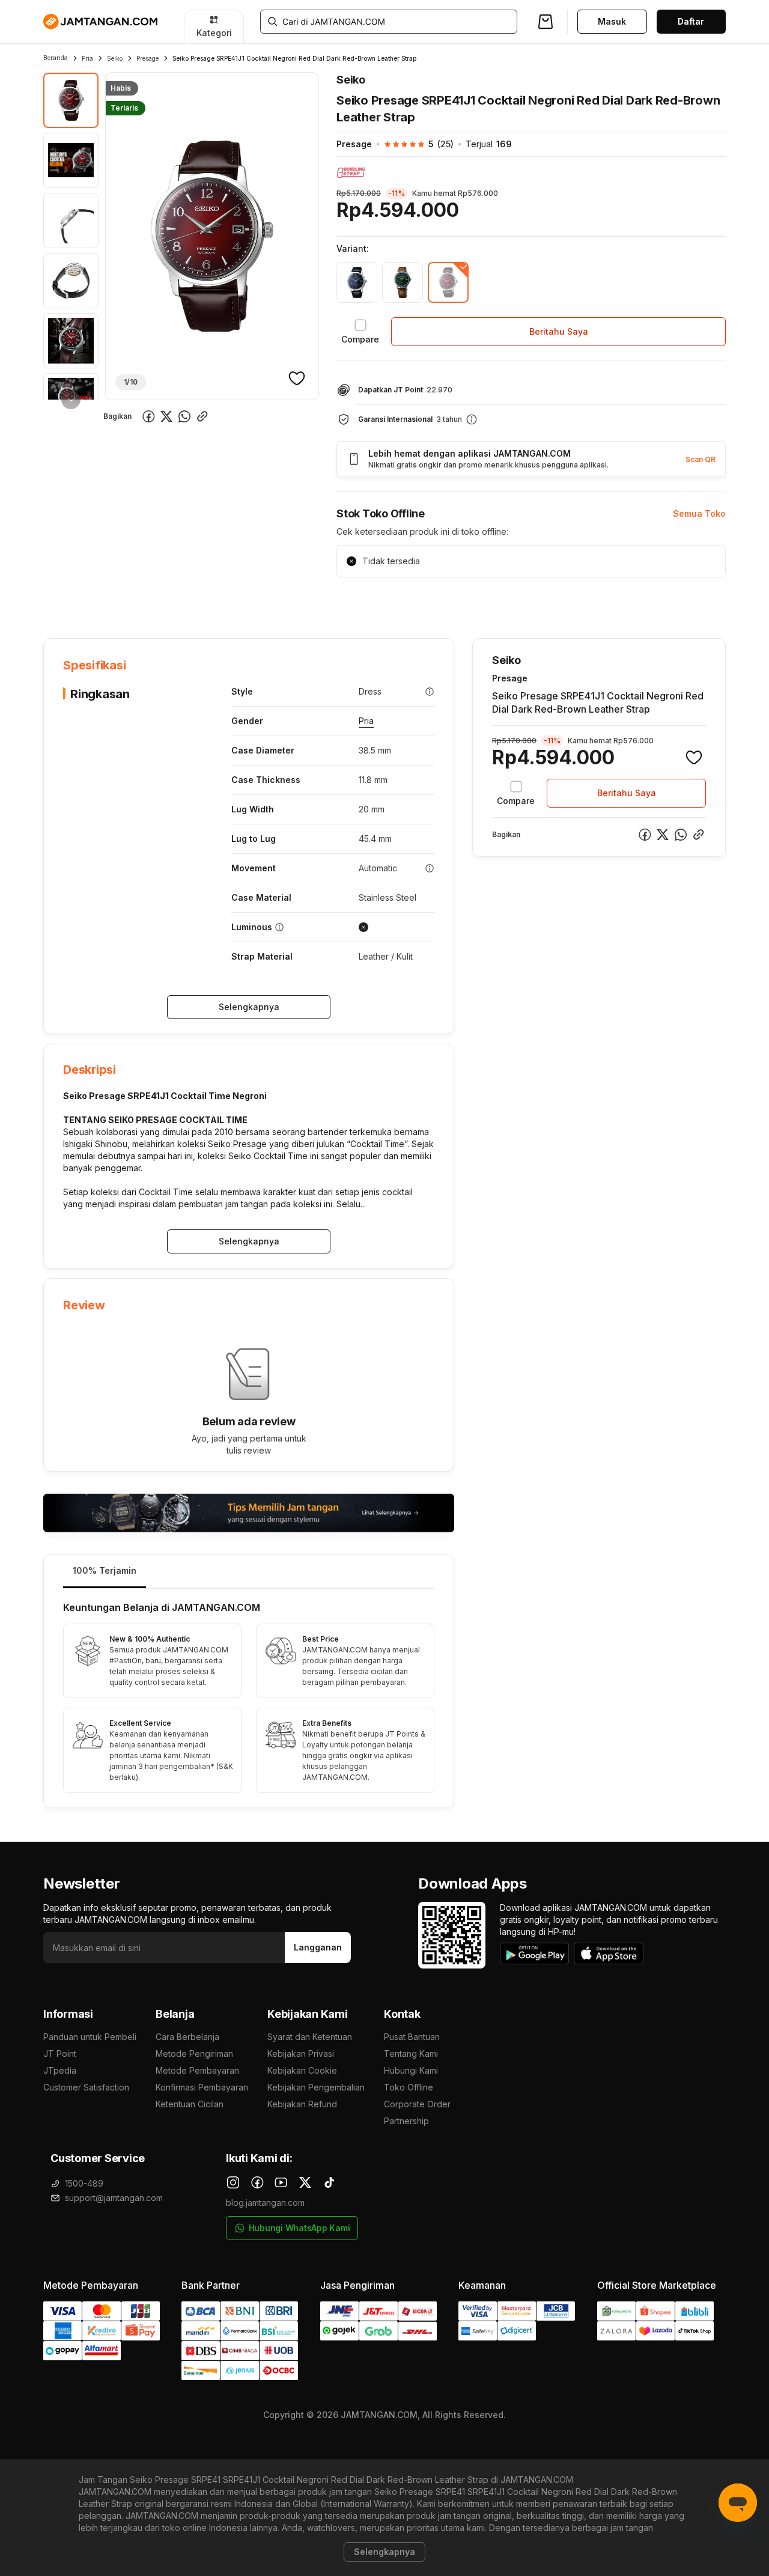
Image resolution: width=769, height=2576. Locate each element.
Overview (62, 601)
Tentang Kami (411, 2054)
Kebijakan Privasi (301, 2054)
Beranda (56, 58)
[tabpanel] (249, 1698)
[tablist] (249, 1572)
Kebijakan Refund (302, 2104)
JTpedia (60, 2070)
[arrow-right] (71, 400)
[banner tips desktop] (249, 1513)
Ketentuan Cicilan (190, 2104)
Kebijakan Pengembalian (316, 2087)
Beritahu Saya (559, 331)
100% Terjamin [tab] (105, 1570)
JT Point (60, 2054)
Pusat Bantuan (412, 2037)
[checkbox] (360, 332)
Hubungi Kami (411, 2070)
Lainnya (353, 601)
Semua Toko (699, 513)
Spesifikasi (122, 601)
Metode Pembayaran (197, 2070)
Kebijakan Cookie (302, 2070)
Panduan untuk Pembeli (90, 2037)
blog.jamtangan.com (265, 2203)
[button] (413, 144)
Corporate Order (417, 2104)
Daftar (691, 21)
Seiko (115, 58)
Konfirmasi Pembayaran (202, 2087)
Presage (147, 58)
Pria (87, 58)
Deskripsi (181, 601)
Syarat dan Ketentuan (310, 2037)
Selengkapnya (249, 1007)
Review (302, 601)
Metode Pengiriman (194, 2054)
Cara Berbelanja (187, 2037)
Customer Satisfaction (86, 2087)
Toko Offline (409, 2087)
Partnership (406, 2121)
